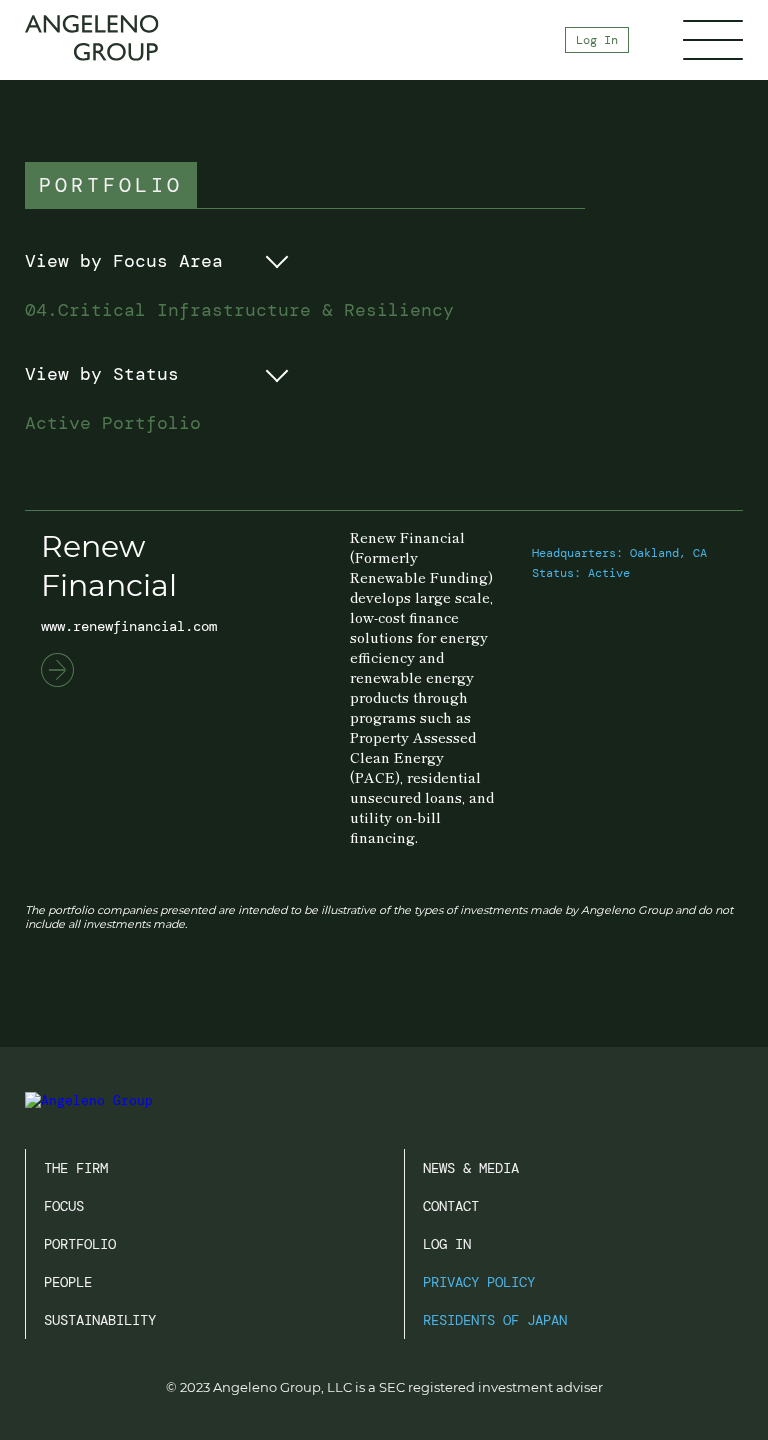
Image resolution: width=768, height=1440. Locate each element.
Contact (451, 1206)
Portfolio (80, 1244)
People (68, 1282)
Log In (597, 40)
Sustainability (100, 1320)
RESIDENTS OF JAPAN (495, 1320)
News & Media (471, 1168)
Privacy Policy (479, 1282)
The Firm (76, 1168)
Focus (64, 1206)
